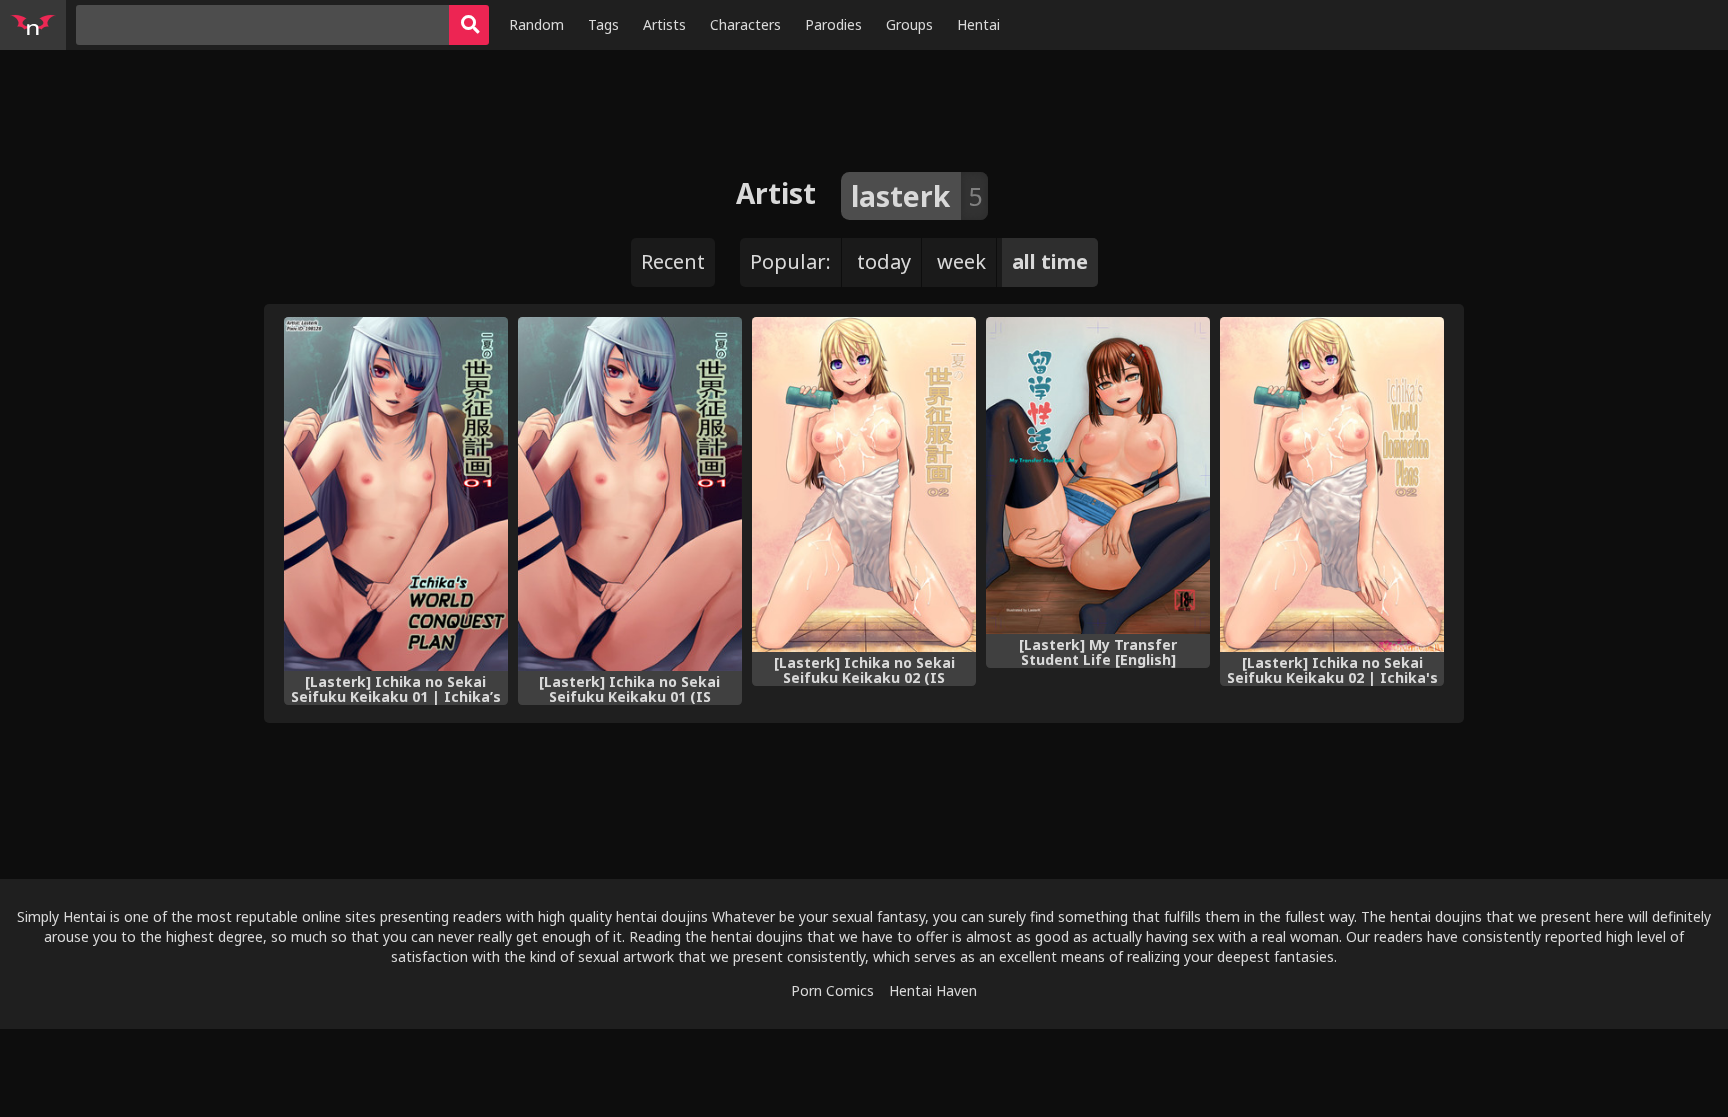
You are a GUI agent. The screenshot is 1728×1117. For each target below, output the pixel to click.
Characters (745, 24)
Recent (673, 261)
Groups (909, 24)
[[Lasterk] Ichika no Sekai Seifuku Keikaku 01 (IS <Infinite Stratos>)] (630, 493)
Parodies (833, 24)
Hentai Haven (933, 990)
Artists (664, 24)
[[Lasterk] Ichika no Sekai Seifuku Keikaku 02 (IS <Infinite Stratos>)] (864, 484)
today (884, 261)
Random (536, 24)
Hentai (978, 24)
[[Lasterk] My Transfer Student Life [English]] (1098, 475)
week (961, 261)
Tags (603, 24)
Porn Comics (832, 990)
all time (1050, 261)
